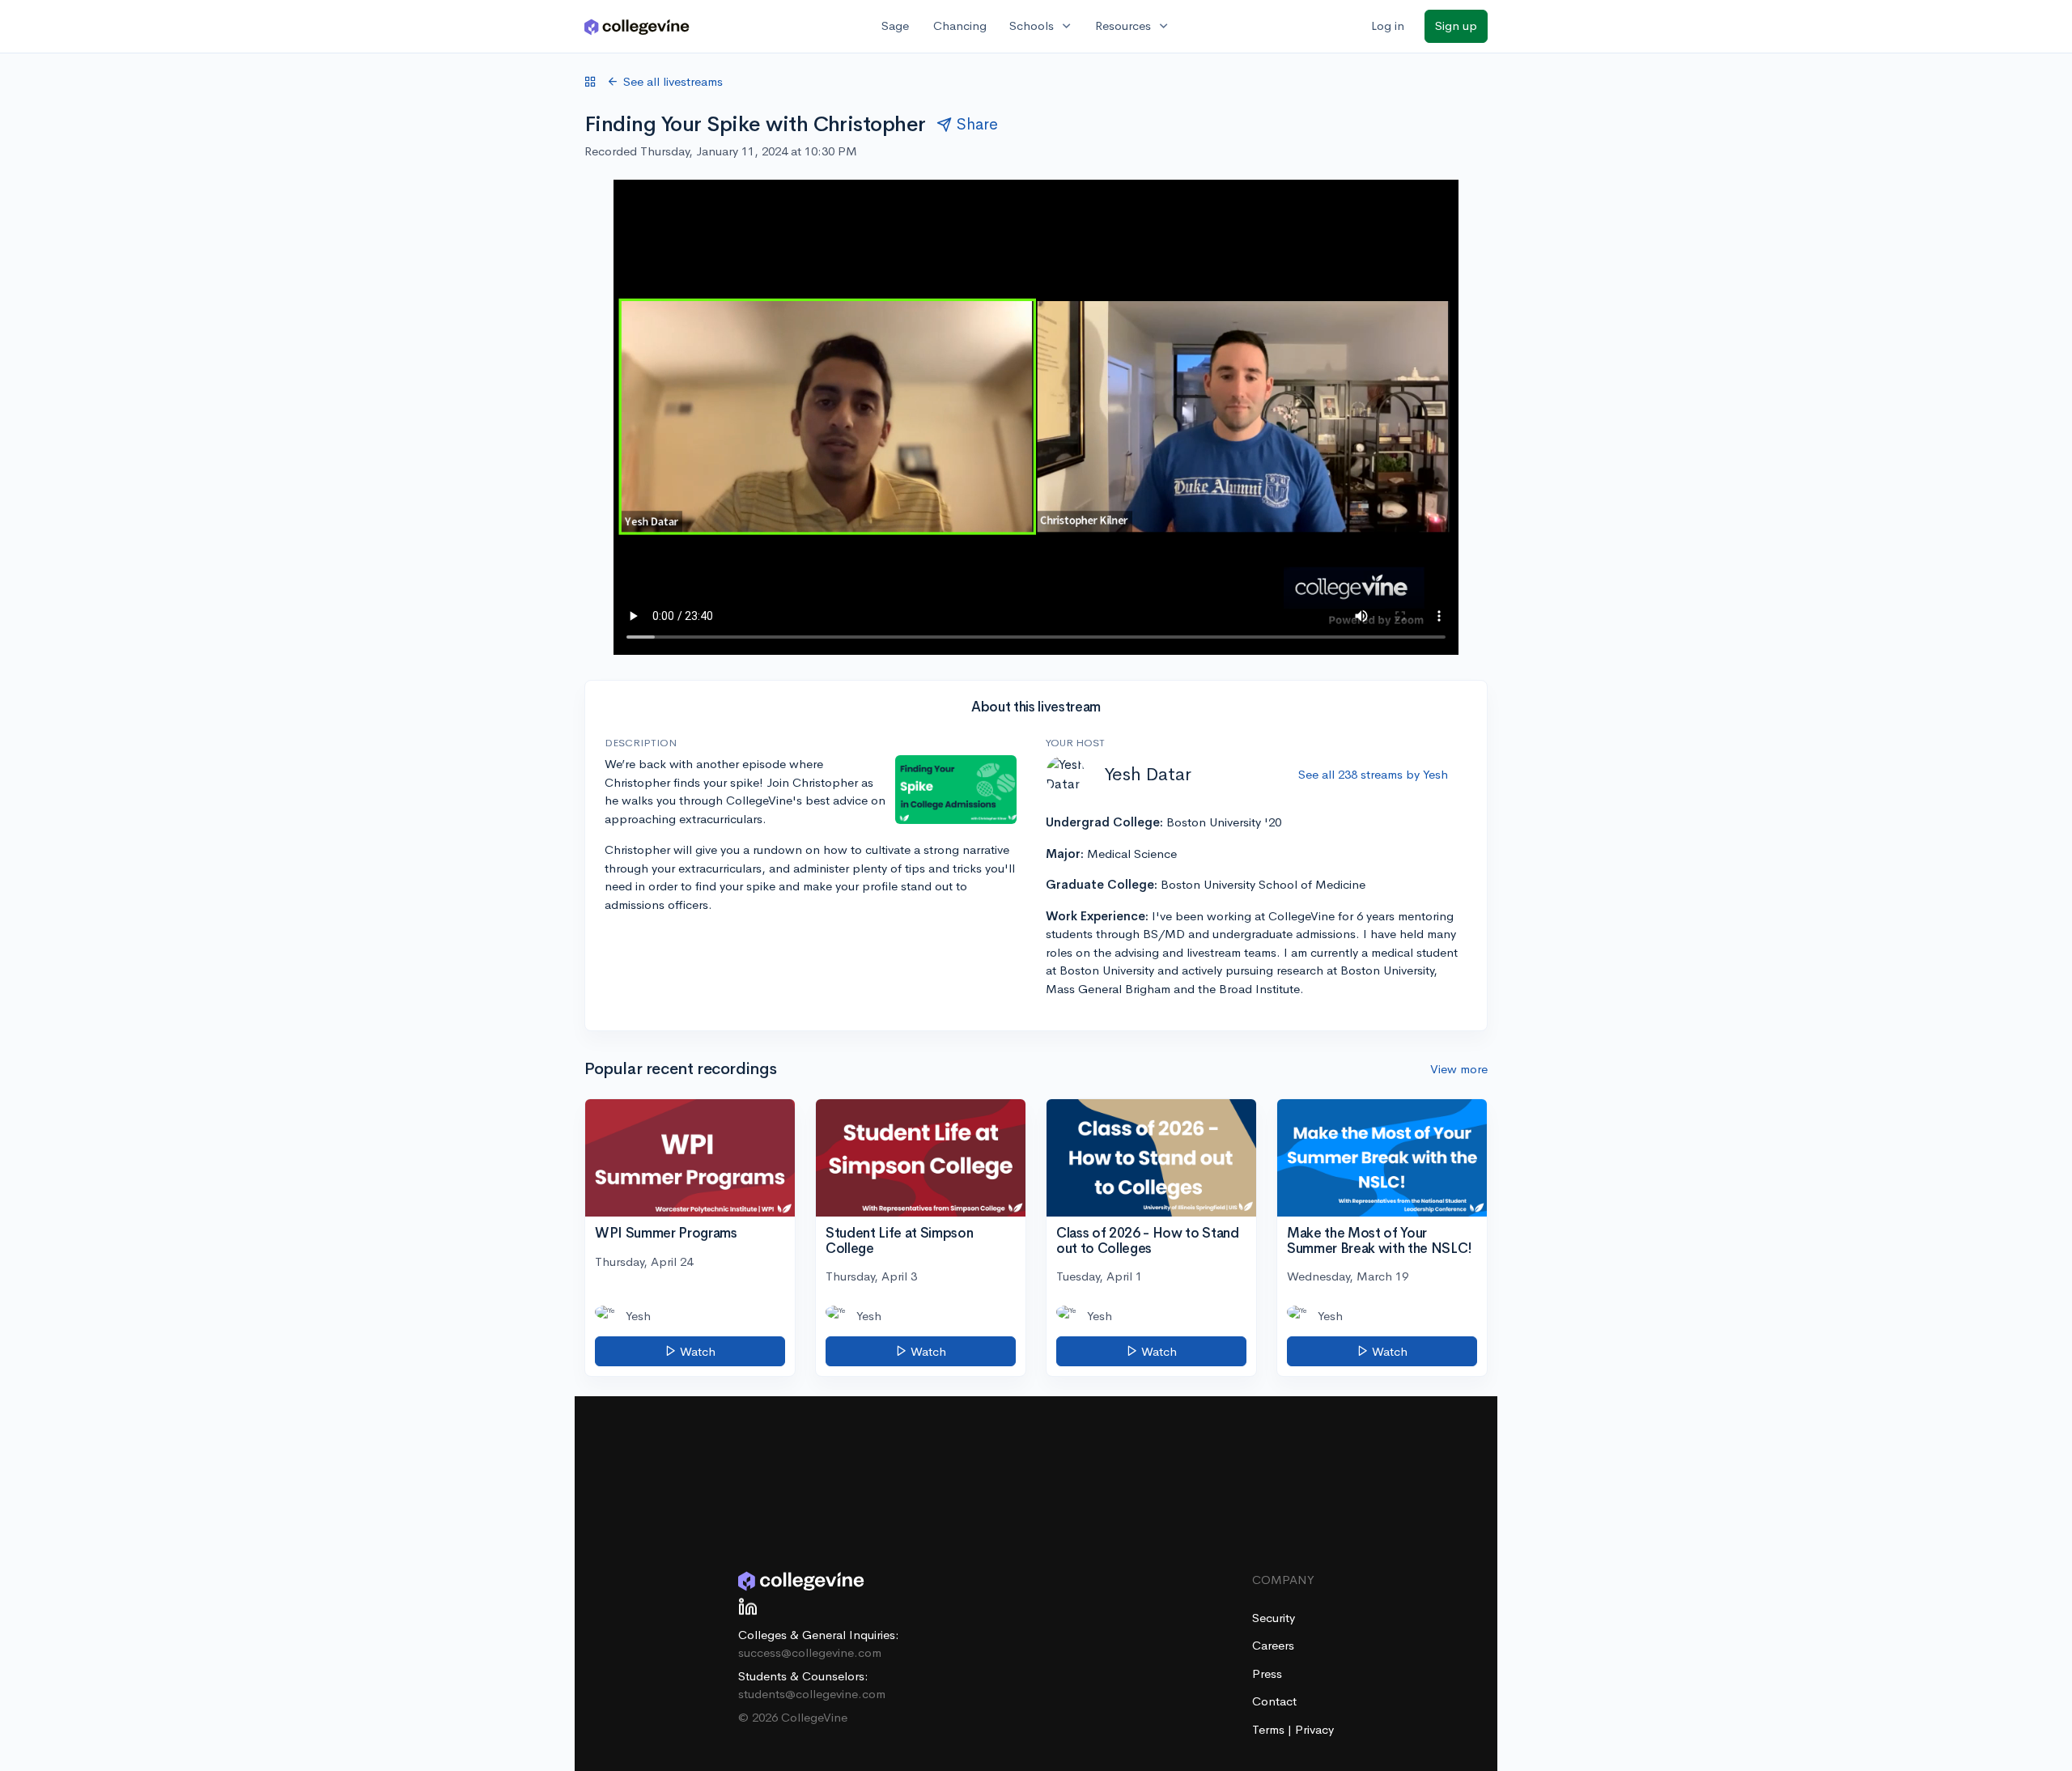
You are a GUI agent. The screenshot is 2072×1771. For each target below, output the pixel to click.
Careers (1273, 1645)
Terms (1270, 1729)
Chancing (960, 25)
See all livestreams (673, 81)
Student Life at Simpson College (899, 1241)
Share (977, 124)
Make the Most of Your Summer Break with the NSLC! (1380, 1241)
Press (1267, 1673)
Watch (696, 1351)
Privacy (1314, 1729)
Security (1274, 1618)
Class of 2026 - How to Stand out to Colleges (1147, 1241)
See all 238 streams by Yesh (1373, 774)
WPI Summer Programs (666, 1233)
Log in (1388, 25)
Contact (1274, 1701)
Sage (895, 25)
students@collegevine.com (812, 1694)
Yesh (638, 1316)
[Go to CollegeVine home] (637, 26)
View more (1459, 1069)
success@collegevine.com (810, 1652)
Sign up (1456, 25)
